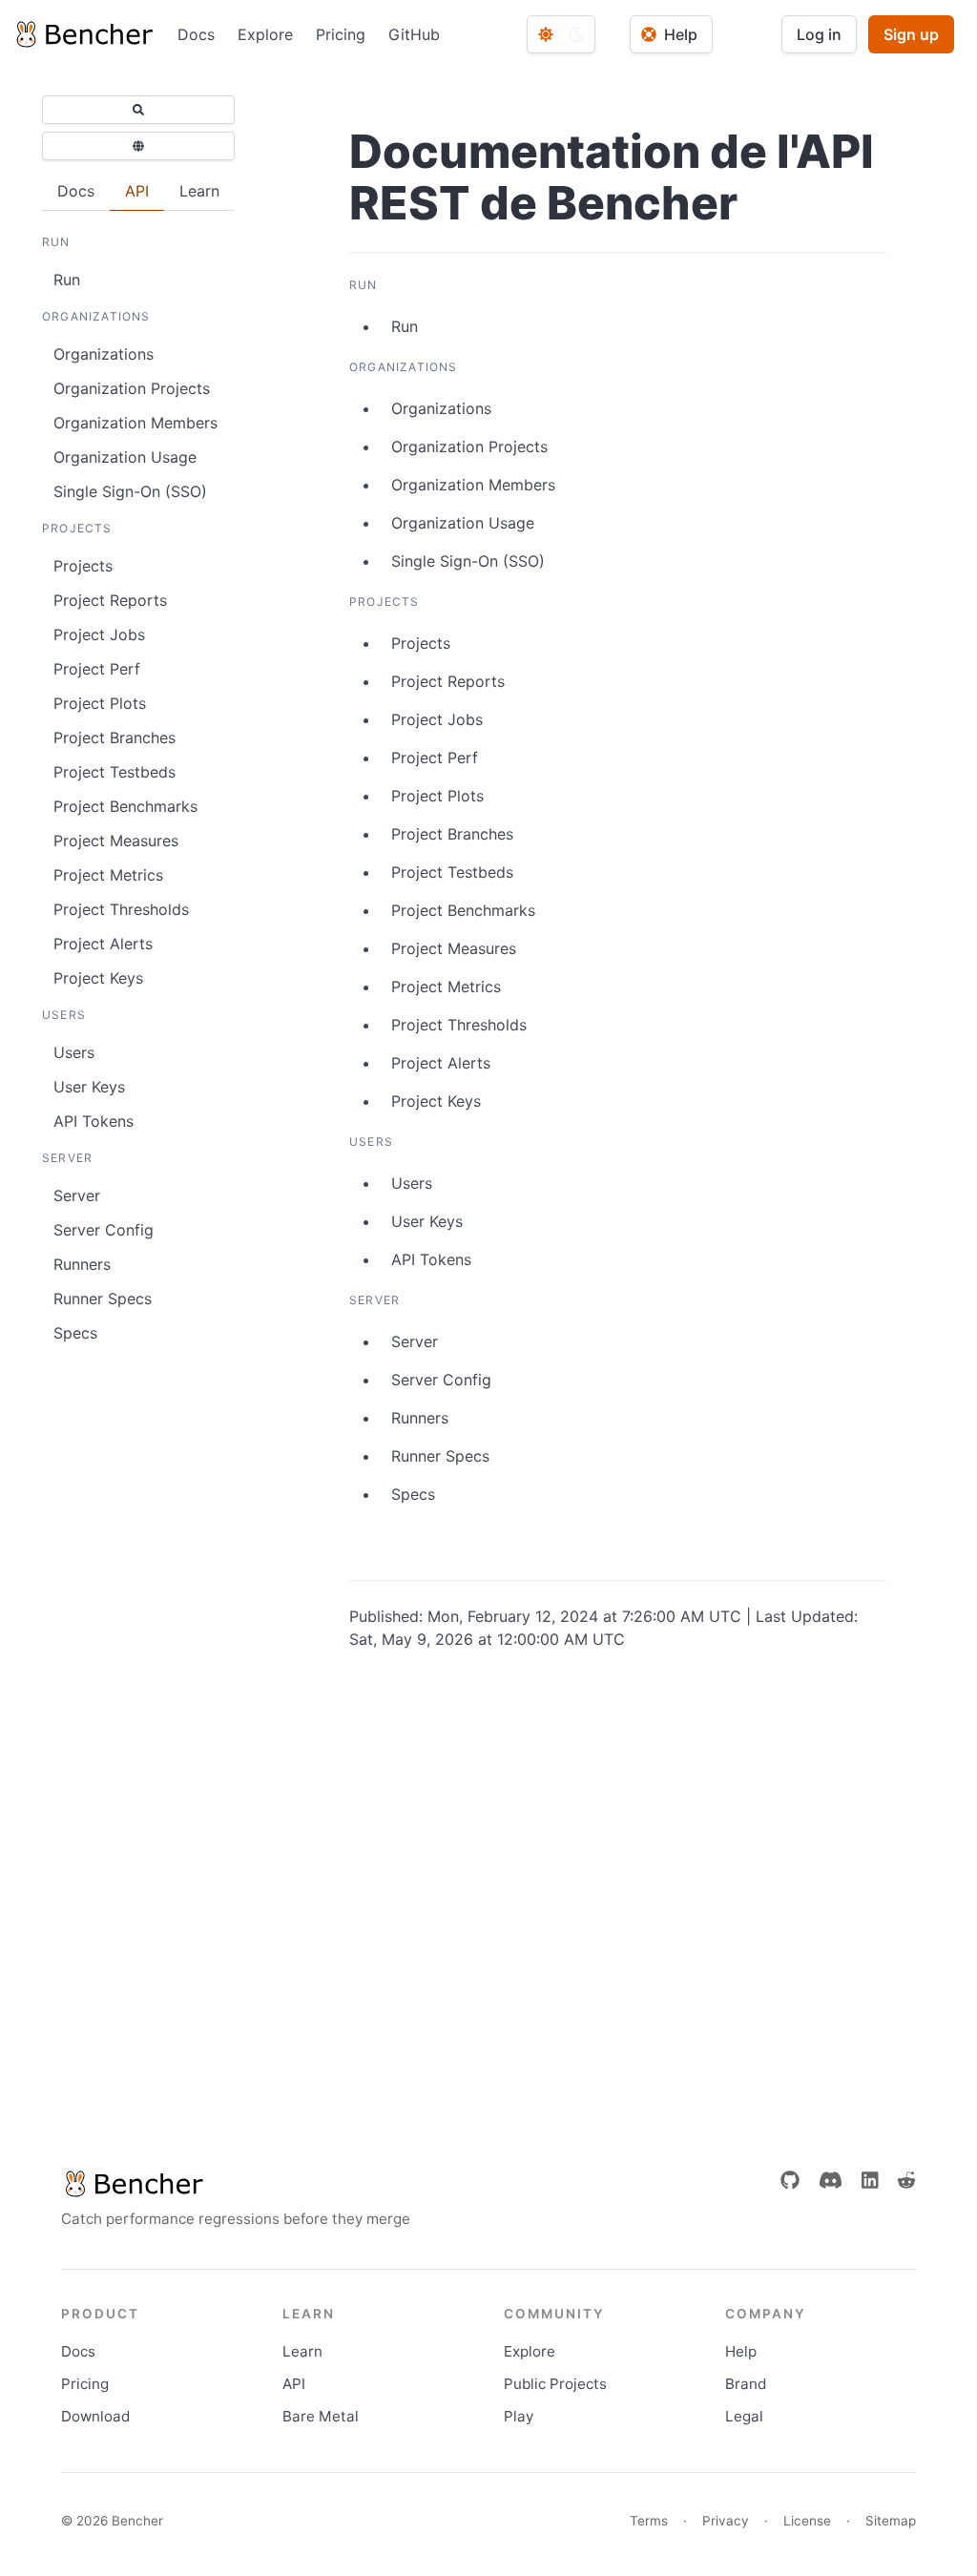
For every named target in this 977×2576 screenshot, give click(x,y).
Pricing (341, 34)
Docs (196, 34)
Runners (82, 1264)
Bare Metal (321, 2416)
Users (74, 1052)
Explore (265, 34)
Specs (75, 1333)
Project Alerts (103, 944)
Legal (744, 2416)
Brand (746, 2384)
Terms (649, 2521)
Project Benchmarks (125, 806)
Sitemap (891, 2521)
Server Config (104, 1230)
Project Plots (100, 703)
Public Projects (555, 2384)
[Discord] (831, 2180)
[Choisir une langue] (138, 146)
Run (67, 280)
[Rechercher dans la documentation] (138, 110)
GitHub (414, 34)
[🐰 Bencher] (236, 2184)
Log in (819, 34)
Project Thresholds (121, 909)
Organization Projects (132, 388)
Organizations (104, 354)
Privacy (726, 2521)
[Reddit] (906, 2180)
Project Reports (110, 600)
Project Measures (116, 841)
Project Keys (98, 978)
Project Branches (114, 737)
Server (77, 1195)
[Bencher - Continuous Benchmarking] (83, 34)
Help (741, 2351)
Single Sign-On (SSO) (130, 491)
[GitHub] (790, 2180)
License (807, 2521)
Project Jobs (99, 634)
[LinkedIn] (870, 2180)
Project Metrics (108, 875)
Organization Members (135, 423)
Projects (83, 566)
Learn (302, 2351)
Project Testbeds (114, 772)
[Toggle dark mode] (561, 34)
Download (95, 2416)
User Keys (89, 1087)
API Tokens (94, 1121)
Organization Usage (125, 457)
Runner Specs (103, 1298)
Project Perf (97, 669)
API (294, 2384)
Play (519, 2416)
